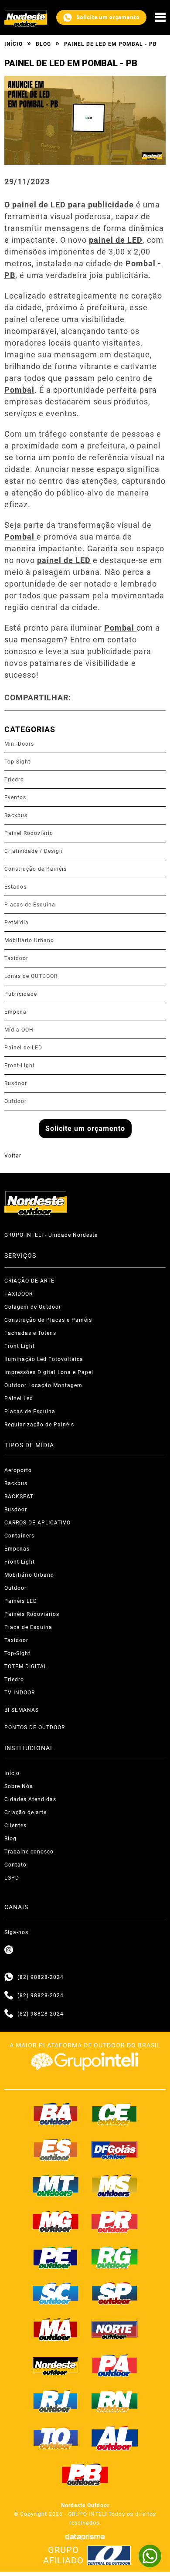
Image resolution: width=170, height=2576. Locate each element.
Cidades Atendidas (30, 1799)
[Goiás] (115, 2150)
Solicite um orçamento (108, 17)
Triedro (14, 780)
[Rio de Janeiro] (56, 2401)
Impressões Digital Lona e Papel (49, 1372)
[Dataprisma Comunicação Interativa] (85, 2537)
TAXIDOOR (19, 1294)
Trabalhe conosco (29, 1852)
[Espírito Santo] (56, 2150)
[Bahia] (56, 2114)
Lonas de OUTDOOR (31, 976)
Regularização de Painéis (39, 1425)
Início (14, 44)
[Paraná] (115, 2222)
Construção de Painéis (36, 869)
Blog (43, 44)
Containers (19, 1536)
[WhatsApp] (150, 2556)
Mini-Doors (19, 744)
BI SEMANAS (22, 1710)
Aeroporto (18, 1470)
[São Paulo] (115, 2294)
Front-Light (20, 1066)
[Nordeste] (56, 2366)
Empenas (17, 1549)
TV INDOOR (20, 1693)
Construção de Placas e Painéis (48, 1320)
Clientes (15, 1826)
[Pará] (115, 2366)
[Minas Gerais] (56, 2222)
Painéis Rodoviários (32, 1614)
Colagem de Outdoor (33, 1307)
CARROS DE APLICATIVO (37, 1523)
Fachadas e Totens (30, 1333)
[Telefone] (9, 1996)
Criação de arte (25, 1812)
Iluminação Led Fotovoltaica (44, 1359)
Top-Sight (17, 762)
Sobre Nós (19, 1786)
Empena (15, 1012)
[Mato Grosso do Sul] (115, 2186)
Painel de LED (23, 1048)
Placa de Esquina (28, 1627)
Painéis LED (21, 1601)
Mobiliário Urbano (29, 940)
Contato (15, 1865)
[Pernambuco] (56, 2257)
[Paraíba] (85, 2475)
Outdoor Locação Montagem (43, 1385)
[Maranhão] (56, 2329)
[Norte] (115, 2329)
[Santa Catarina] (56, 2294)
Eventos (15, 798)
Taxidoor (16, 958)
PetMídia (17, 923)
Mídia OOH (19, 1030)
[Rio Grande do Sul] (115, 2257)
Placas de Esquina (30, 905)
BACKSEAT (19, 1497)
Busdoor (16, 1083)
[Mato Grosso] (56, 2186)
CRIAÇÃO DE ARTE (29, 1281)
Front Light (20, 1346)
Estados (15, 887)
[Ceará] (115, 2114)
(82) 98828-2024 (41, 1977)
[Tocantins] (56, 2438)
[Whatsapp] (9, 1977)
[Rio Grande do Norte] (115, 2401)
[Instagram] (9, 1950)
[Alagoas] (115, 2438)
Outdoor (15, 1101)
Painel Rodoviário (29, 833)
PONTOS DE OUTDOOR (35, 1728)
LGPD (12, 1878)
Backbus (16, 815)
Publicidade (21, 994)
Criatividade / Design (34, 851)
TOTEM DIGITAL (26, 1666)
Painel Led (19, 1398)
